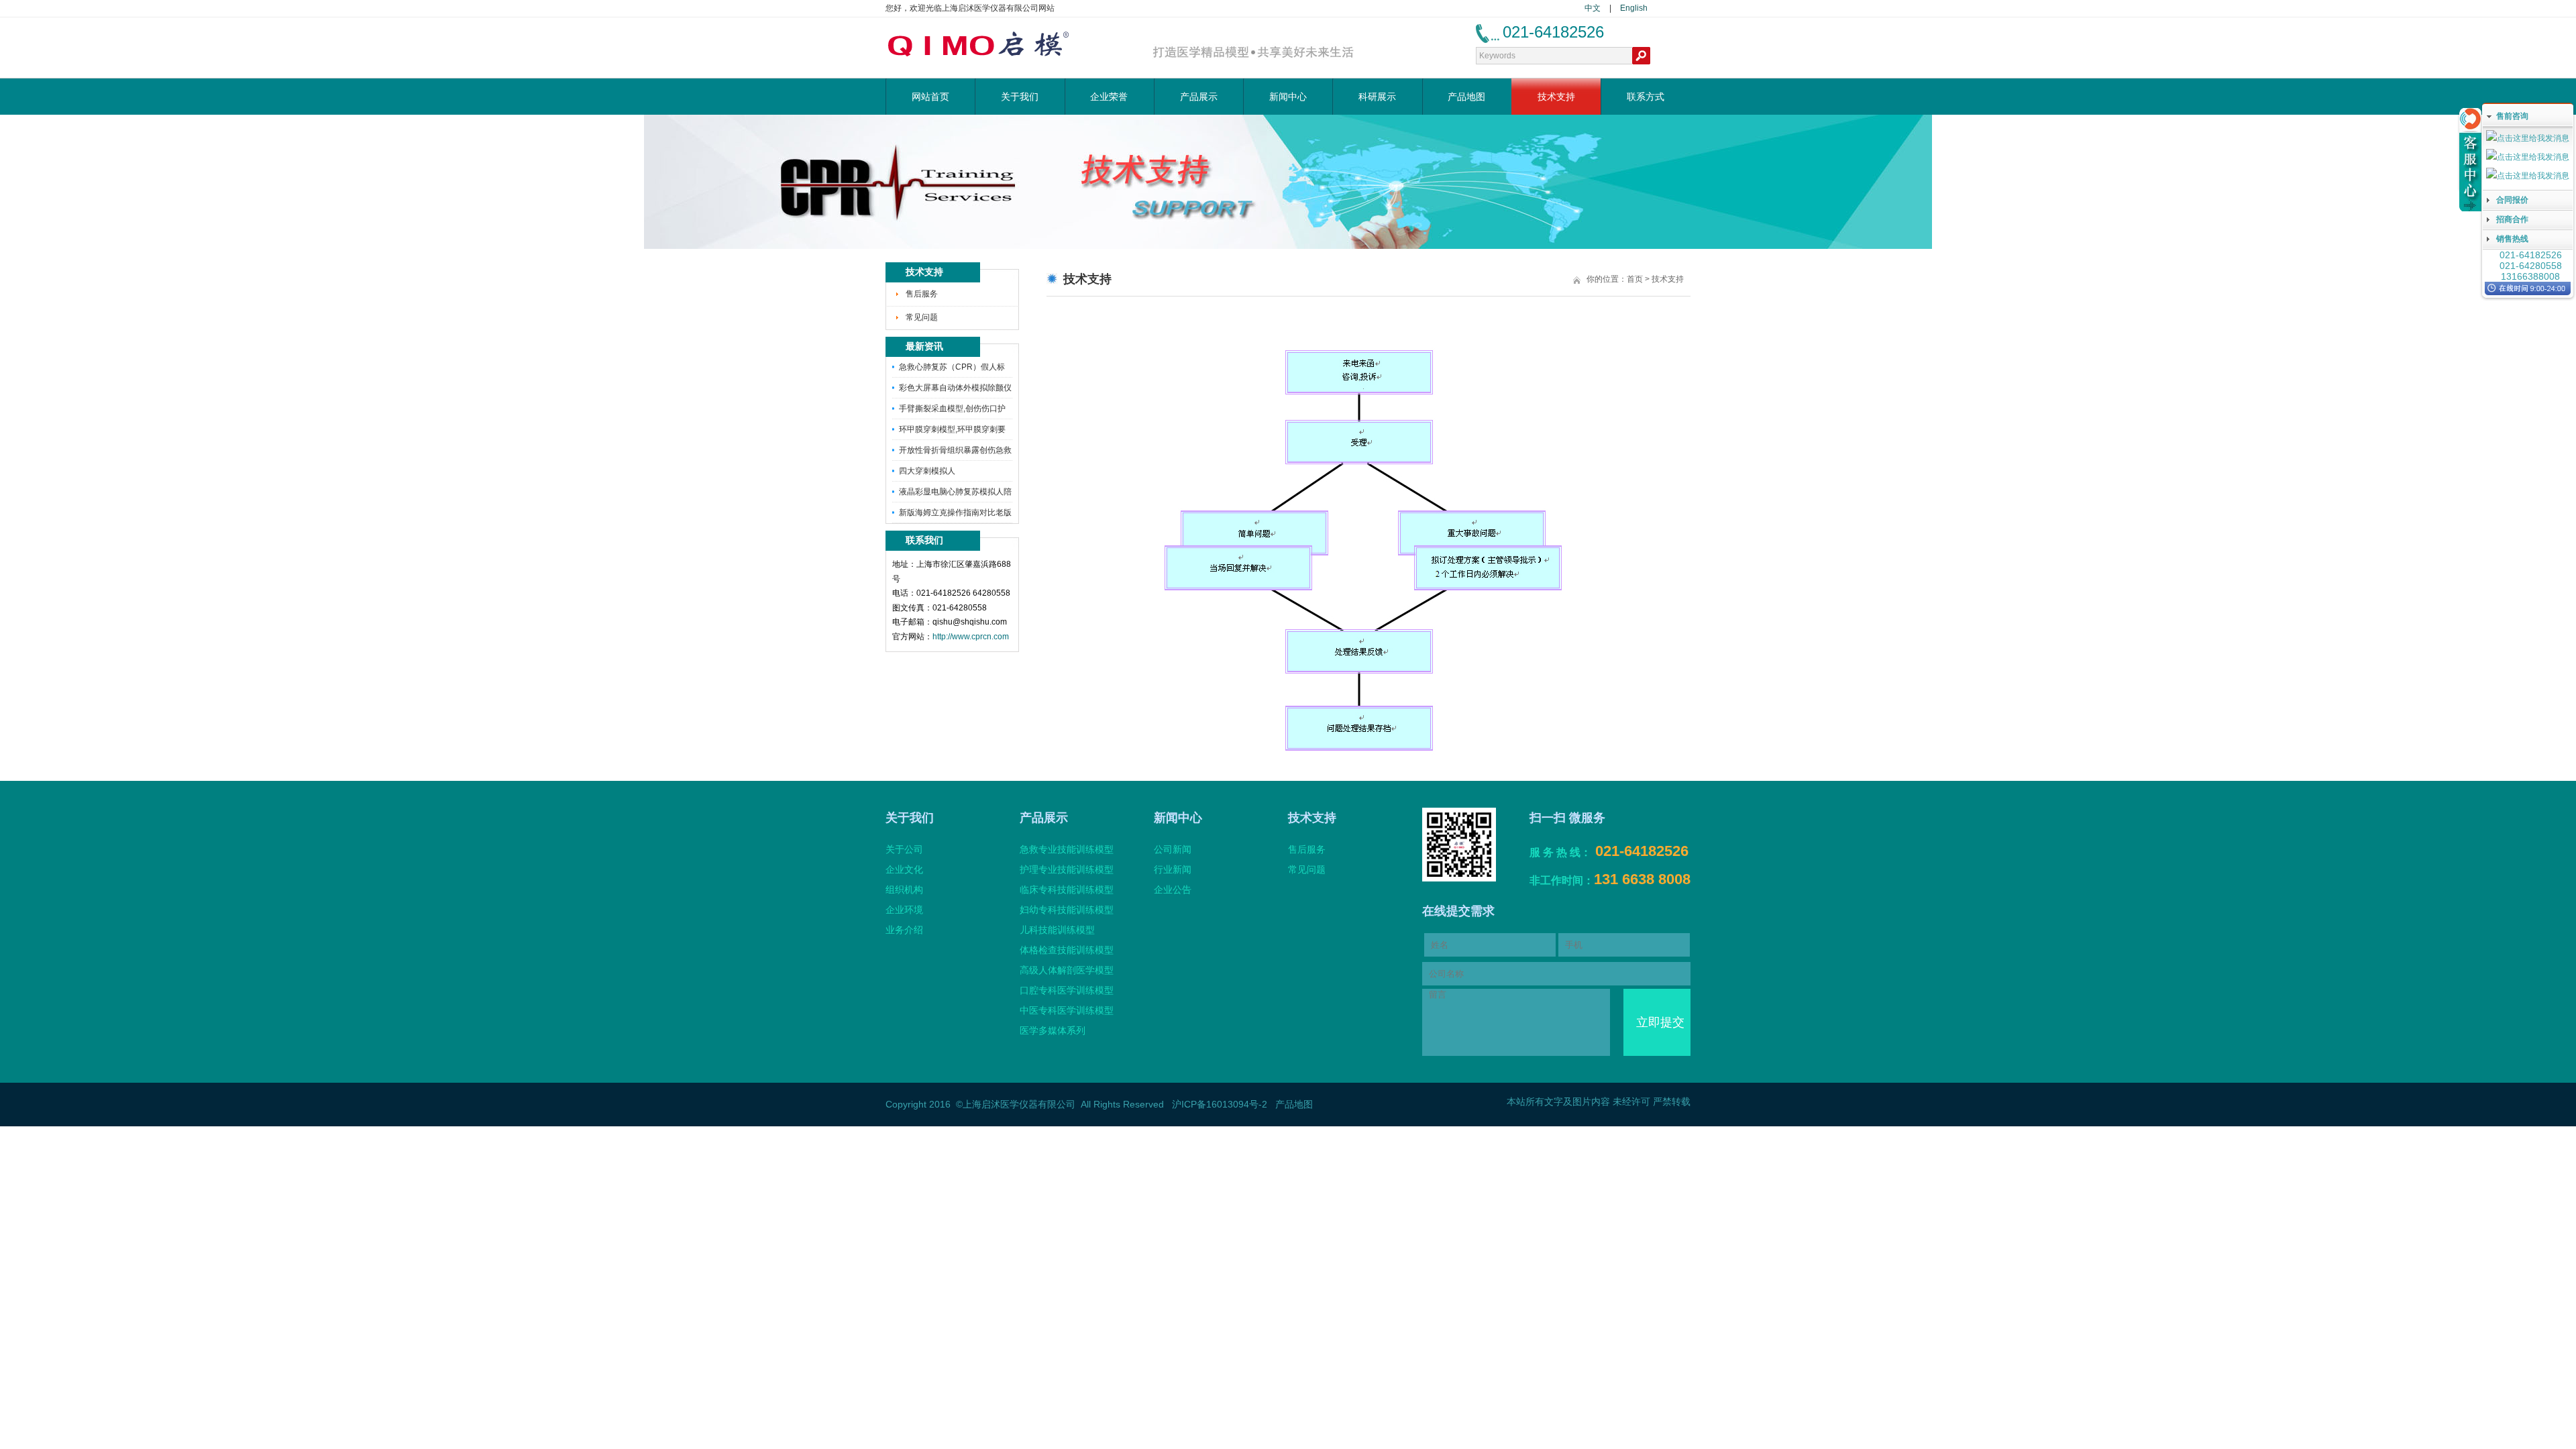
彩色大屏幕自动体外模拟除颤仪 (955, 388)
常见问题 (922, 317)
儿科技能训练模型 (1057, 930)
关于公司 (904, 849)
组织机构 (904, 890)
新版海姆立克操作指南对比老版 (955, 513)
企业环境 (904, 910)
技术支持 (1556, 97)
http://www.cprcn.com (971, 637)
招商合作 (2512, 219)
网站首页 (930, 97)
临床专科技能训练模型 (1067, 890)
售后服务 (922, 294)
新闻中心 (1288, 97)
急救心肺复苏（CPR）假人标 (952, 367)
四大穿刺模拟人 (927, 471)
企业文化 (904, 869)
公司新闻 (1173, 849)
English (1634, 8)
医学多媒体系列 (1053, 1030)
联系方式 (1646, 97)
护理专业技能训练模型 (1067, 869)
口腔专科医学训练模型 (1067, 990)
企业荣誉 (1109, 97)
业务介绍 (904, 930)
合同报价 (2512, 200)
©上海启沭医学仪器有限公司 (1016, 1104)
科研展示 (1377, 97)
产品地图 (1466, 97)
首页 (1635, 279)
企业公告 (1173, 890)
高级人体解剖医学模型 (1067, 970)
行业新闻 (1173, 869)
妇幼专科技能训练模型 (1067, 910)
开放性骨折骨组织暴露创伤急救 (955, 450)
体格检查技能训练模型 (1067, 950)
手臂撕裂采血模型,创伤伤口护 (952, 409)
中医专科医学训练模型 (1067, 1010)
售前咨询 (2512, 116)
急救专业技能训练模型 (1067, 849)
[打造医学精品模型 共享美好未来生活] (1253, 58)
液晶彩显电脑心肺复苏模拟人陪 (955, 492)
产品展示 (1199, 97)
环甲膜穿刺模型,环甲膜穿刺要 (952, 429)
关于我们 (1020, 97)
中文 (1593, 8)
